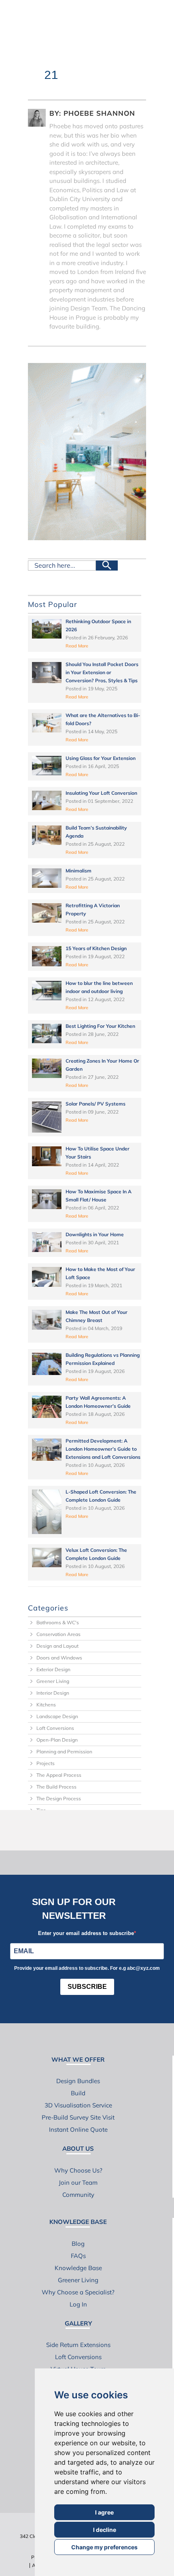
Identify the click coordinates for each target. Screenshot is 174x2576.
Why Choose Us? (78, 2170)
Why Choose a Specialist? (78, 2292)
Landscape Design (57, 1716)
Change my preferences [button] (104, 2547)
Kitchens (46, 1705)
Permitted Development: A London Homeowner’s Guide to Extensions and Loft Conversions (103, 1449)
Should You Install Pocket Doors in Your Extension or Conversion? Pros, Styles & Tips (102, 672)
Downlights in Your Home (95, 1234)
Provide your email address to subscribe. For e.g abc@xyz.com (87, 1968)
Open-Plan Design (57, 1740)
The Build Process (56, 1787)
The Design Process (59, 1798)
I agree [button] (104, 2512)
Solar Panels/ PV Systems (95, 1104)
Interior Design (53, 1693)
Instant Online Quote (78, 2129)
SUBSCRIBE (87, 1987)
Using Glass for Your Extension (101, 758)
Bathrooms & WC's (58, 1622)
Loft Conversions (55, 1728)
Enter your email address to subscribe (86, 1933)
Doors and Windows (59, 1658)
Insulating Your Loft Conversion (101, 793)
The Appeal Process (59, 1775)
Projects (46, 1763)
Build (78, 2093)
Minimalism (79, 871)
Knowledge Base (78, 2268)
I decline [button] (105, 2530)
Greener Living (53, 1681)
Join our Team (78, 2182)
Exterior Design (53, 1669)
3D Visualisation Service (78, 2105)
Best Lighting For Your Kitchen (100, 1026)
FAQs (78, 2256)
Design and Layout (57, 1646)
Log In (78, 2304)
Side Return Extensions (78, 2345)
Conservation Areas (58, 1634)
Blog (78, 2244)
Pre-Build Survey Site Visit (78, 2117)
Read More (77, 646)
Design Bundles (78, 2081)
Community (78, 2195)
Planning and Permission (64, 1752)
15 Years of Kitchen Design (96, 948)
